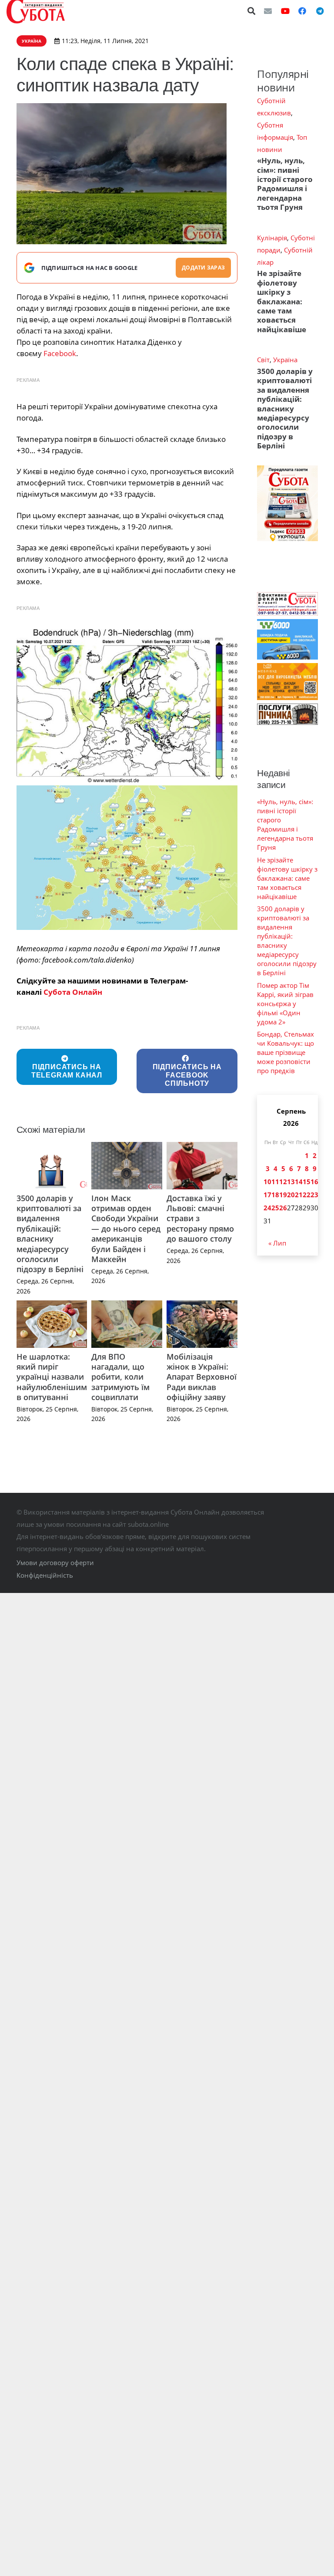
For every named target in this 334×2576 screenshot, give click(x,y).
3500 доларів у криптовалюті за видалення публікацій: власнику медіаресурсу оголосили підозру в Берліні (50, 1234)
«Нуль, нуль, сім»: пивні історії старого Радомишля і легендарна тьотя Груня (285, 184)
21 (299, 1195)
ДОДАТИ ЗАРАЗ (203, 268)
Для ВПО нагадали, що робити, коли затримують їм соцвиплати (120, 1377)
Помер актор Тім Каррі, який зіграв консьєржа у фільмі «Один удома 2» (285, 1003)
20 (291, 1195)
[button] (252, 11)
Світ (263, 360)
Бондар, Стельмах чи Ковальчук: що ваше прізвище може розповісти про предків (286, 1052)
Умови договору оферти (55, 1562)
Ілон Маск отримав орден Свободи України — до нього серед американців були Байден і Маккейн (126, 1229)
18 (275, 1195)
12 (283, 1182)
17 (267, 1195)
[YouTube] (285, 11)
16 (314, 1182)
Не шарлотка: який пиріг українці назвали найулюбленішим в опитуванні (52, 1377)
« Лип (277, 1243)
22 (307, 1195)
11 (275, 1182)
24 (267, 1208)
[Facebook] (302, 11)
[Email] (268, 11)
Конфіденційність (45, 1575)
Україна (285, 360)
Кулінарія (272, 238)
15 (307, 1182)
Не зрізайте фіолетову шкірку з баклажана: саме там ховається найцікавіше (282, 301)
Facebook (60, 353)
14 (299, 1182)
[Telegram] (320, 11)
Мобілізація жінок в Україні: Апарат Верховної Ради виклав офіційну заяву (202, 1377)
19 (283, 1195)
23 (314, 1195)
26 (283, 1208)
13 (291, 1182)
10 (267, 1182)
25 (275, 1208)
